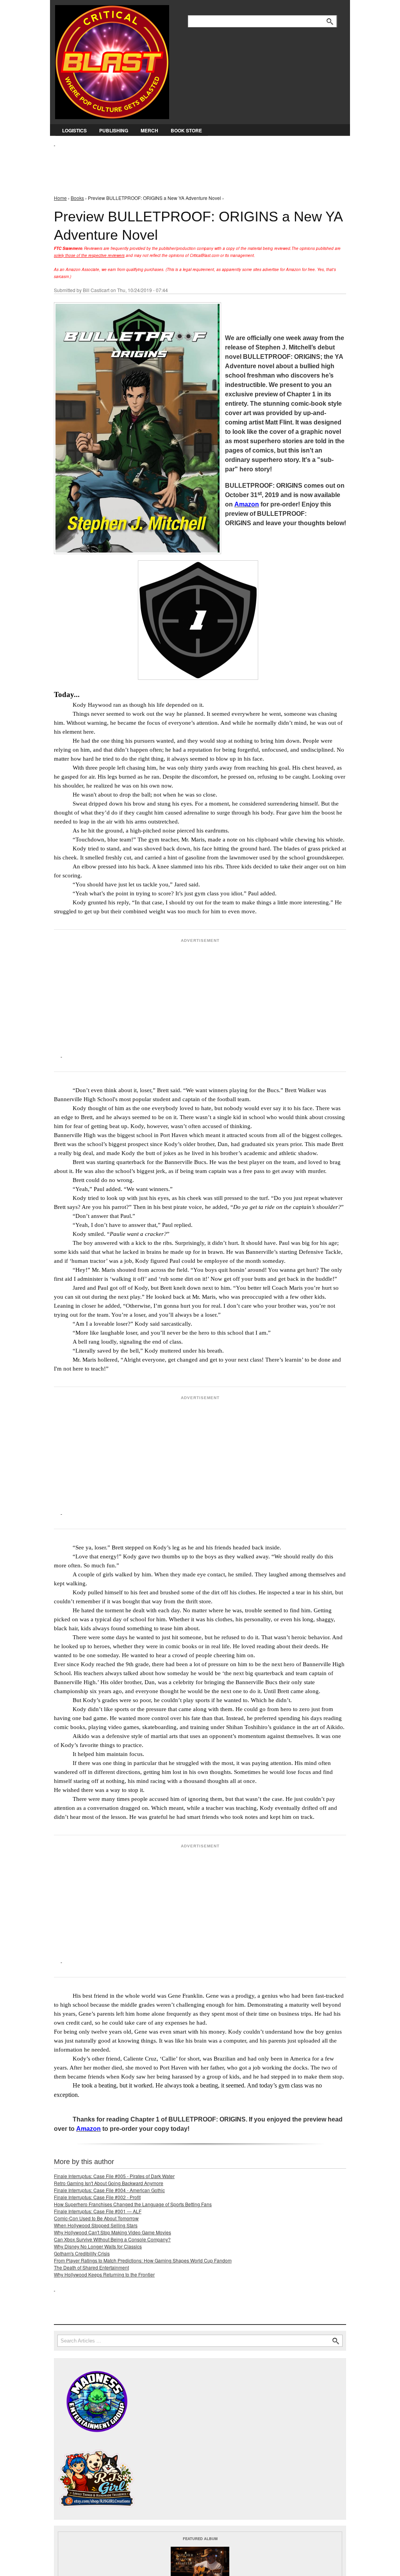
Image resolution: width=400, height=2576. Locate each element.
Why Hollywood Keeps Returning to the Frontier (104, 2274)
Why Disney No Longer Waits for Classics (98, 2246)
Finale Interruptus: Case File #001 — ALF (98, 2211)
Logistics (74, 130)
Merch (149, 130)
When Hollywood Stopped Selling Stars (96, 2225)
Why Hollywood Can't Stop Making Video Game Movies (112, 2232)
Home (60, 198)
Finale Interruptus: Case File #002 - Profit (97, 2197)
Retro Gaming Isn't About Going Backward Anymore (109, 2183)
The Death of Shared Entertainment (91, 2267)
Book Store (186, 130)
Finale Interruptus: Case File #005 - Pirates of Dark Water (114, 2176)
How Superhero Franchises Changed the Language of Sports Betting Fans (133, 2204)
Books (77, 198)
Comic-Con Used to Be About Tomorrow (96, 2218)
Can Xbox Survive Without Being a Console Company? (112, 2239)
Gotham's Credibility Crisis (82, 2253)
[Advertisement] (196, 164)
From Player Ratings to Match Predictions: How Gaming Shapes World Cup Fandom (143, 2260)
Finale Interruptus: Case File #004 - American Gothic (109, 2190)
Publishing (114, 130)
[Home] (112, 60)
